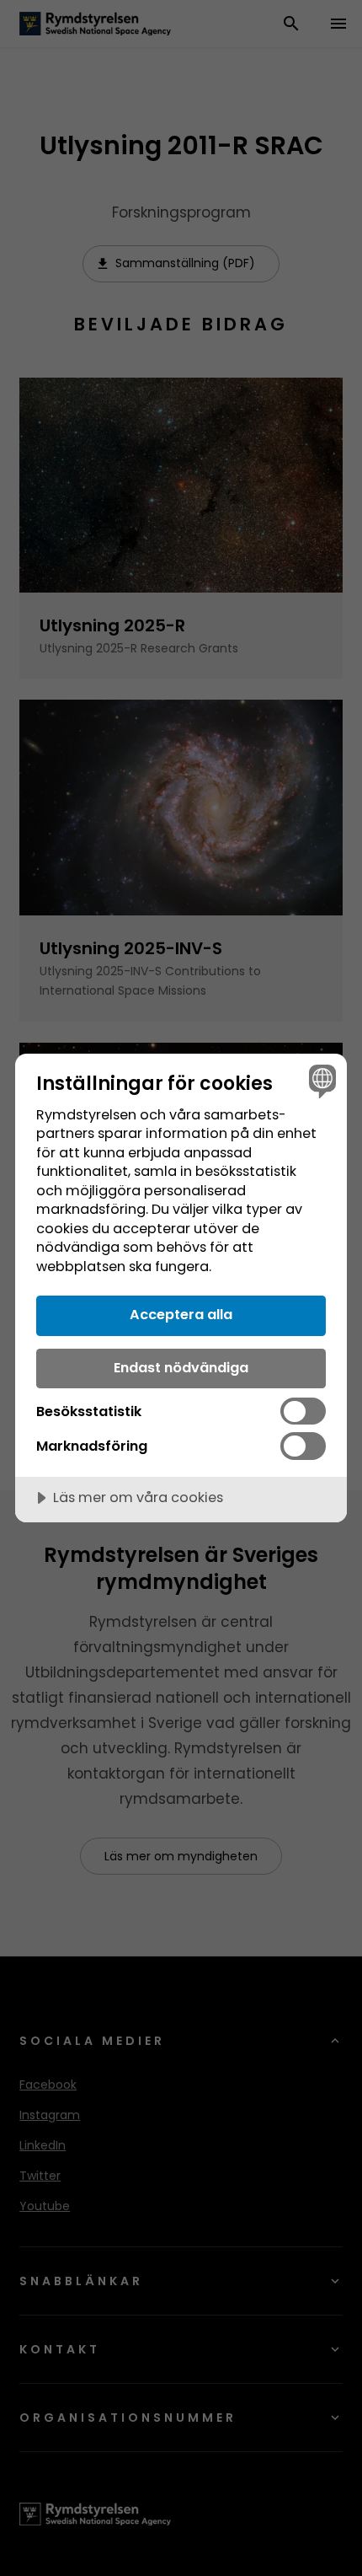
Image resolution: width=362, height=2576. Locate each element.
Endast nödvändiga (181, 1368)
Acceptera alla (181, 1315)
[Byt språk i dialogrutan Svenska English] (320, 1080)
